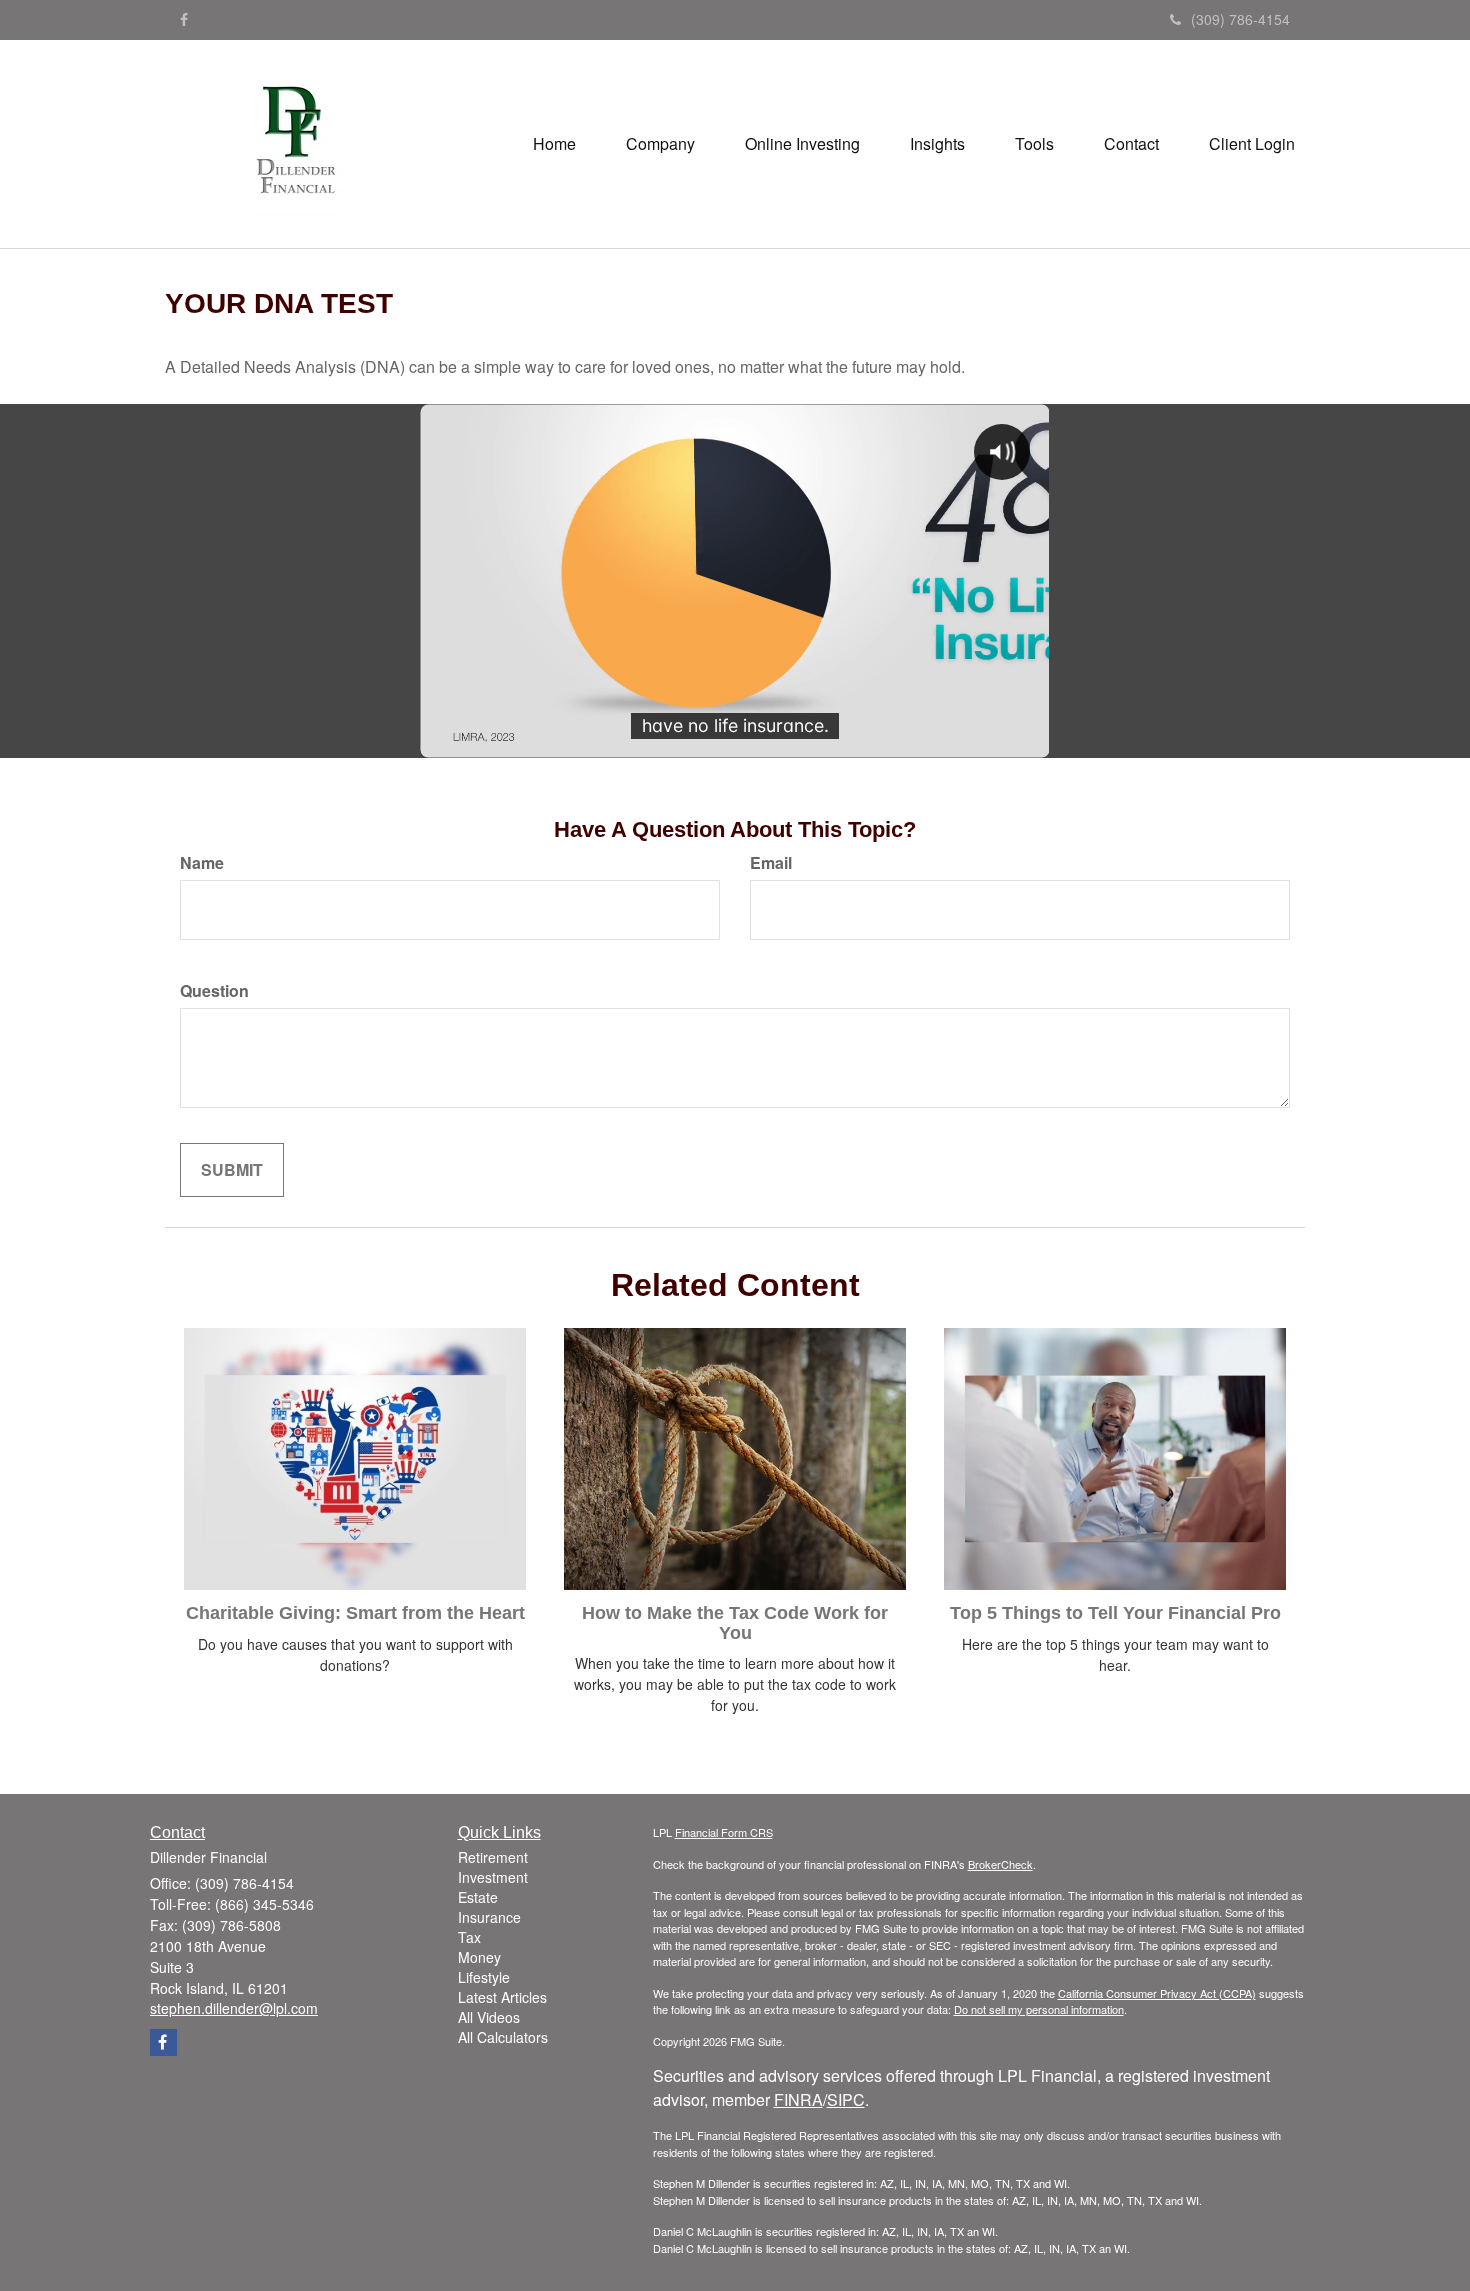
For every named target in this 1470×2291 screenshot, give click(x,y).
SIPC (846, 2099)
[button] (660, 144)
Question (214, 991)
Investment (493, 1877)
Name (202, 863)
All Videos (489, 2017)
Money (479, 1957)
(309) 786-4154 (1240, 19)
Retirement (493, 1857)
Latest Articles (502, 1997)
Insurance (489, 1917)
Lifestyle (484, 1977)
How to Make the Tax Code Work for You (735, 1623)
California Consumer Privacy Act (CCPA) (1157, 1993)
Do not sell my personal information (1039, 2009)
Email (771, 863)
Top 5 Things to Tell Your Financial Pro (1115, 1613)
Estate (478, 1897)
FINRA (798, 2099)
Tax (469, 1937)
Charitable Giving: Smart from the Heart (355, 1613)
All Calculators (503, 2037)
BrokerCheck (1000, 1864)
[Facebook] (184, 19)
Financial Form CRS (724, 1832)
